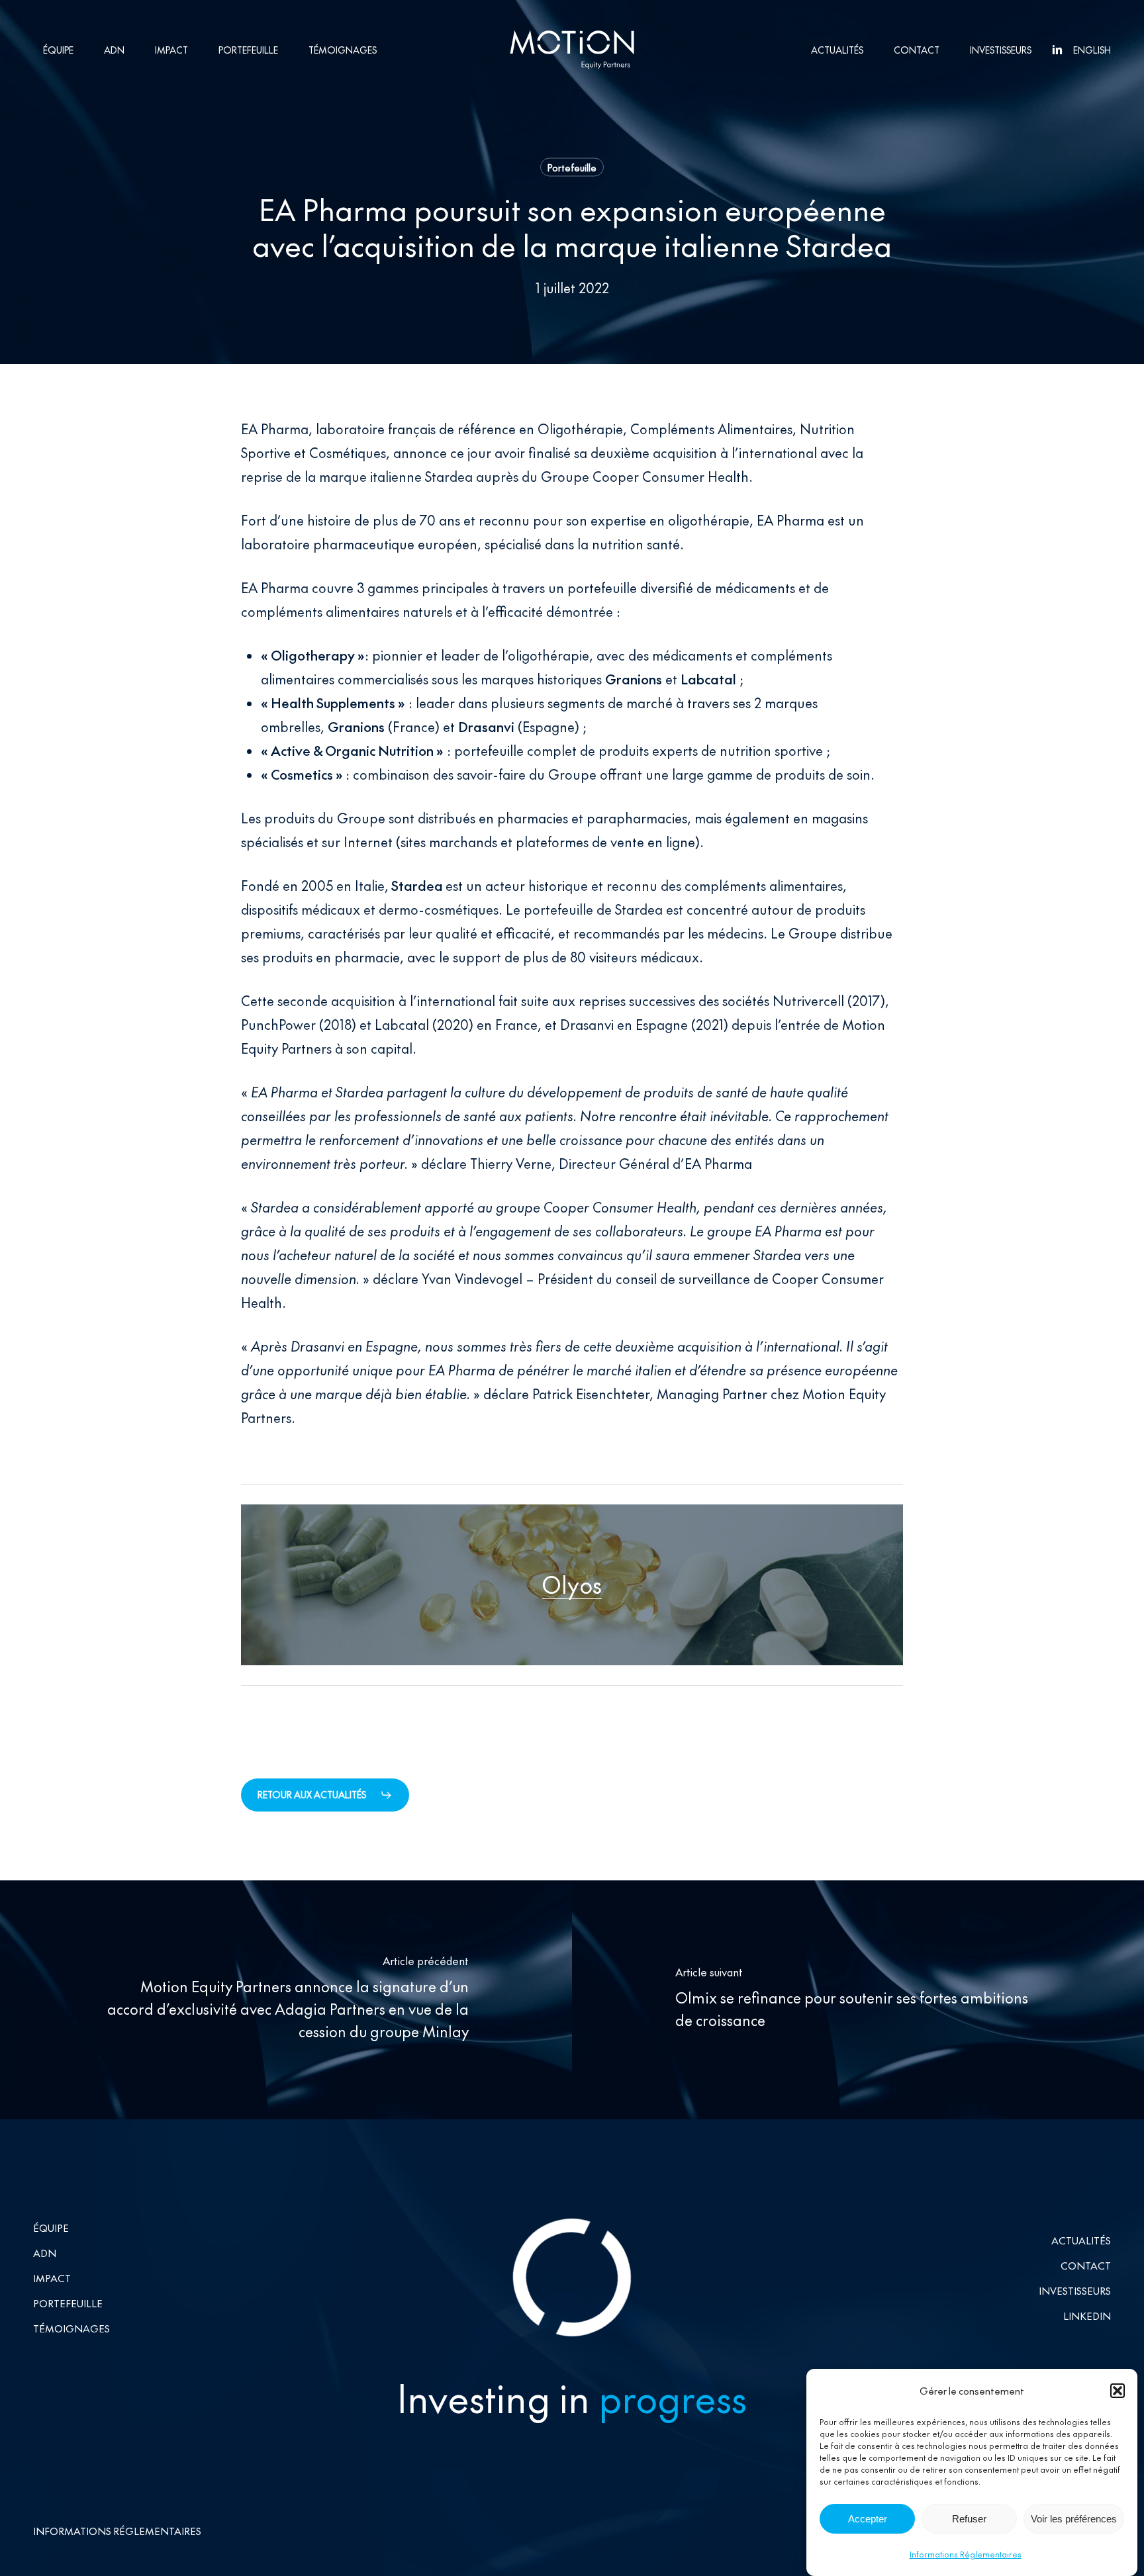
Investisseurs (1075, 2290)
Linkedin (1087, 2315)
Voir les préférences (1074, 2519)
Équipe (51, 2227)
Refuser (969, 2519)
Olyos (572, 1584)
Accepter (868, 2519)
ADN (45, 2252)
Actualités (1081, 2239)
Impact (52, 2277)
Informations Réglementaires (966, 2554)
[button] (1118, 2391)
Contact (1086, 2265)
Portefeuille (572, 167)
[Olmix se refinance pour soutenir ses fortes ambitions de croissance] (858, 2000)
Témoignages (71, 2327)
